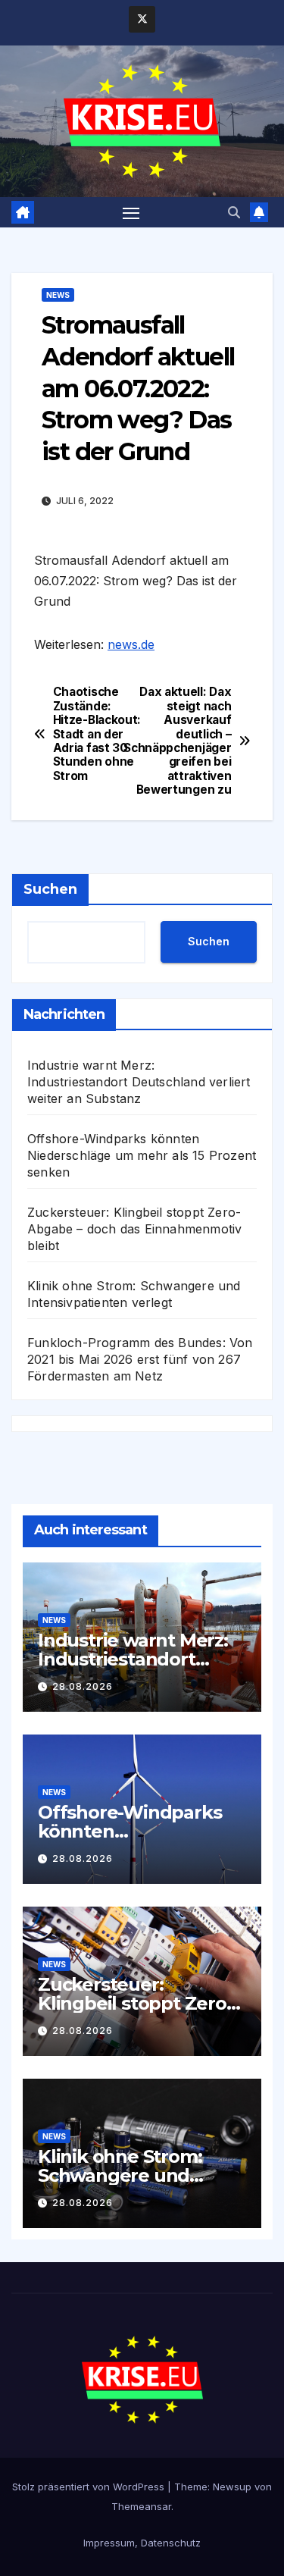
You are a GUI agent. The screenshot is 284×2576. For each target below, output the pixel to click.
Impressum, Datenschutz (142, 2543)
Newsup (232, 2487)
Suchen (50, 889)
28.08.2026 (83, 1686)
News (58, 295)
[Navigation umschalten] (131, 212)
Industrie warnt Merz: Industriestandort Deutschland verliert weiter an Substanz (139, 1082)
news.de (131, 644)
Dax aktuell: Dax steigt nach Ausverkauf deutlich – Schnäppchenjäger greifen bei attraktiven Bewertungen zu (187, 741)
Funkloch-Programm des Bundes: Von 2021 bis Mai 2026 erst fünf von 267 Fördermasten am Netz (140, 1359)
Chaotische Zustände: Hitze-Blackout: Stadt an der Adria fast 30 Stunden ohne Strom (97, 734)
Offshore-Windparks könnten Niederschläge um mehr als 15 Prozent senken (142, 1155)
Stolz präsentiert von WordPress (90, 2487)
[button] (234, 212)
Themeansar (141, 2506)
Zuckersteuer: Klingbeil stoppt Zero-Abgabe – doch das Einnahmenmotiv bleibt (134, 1229)
